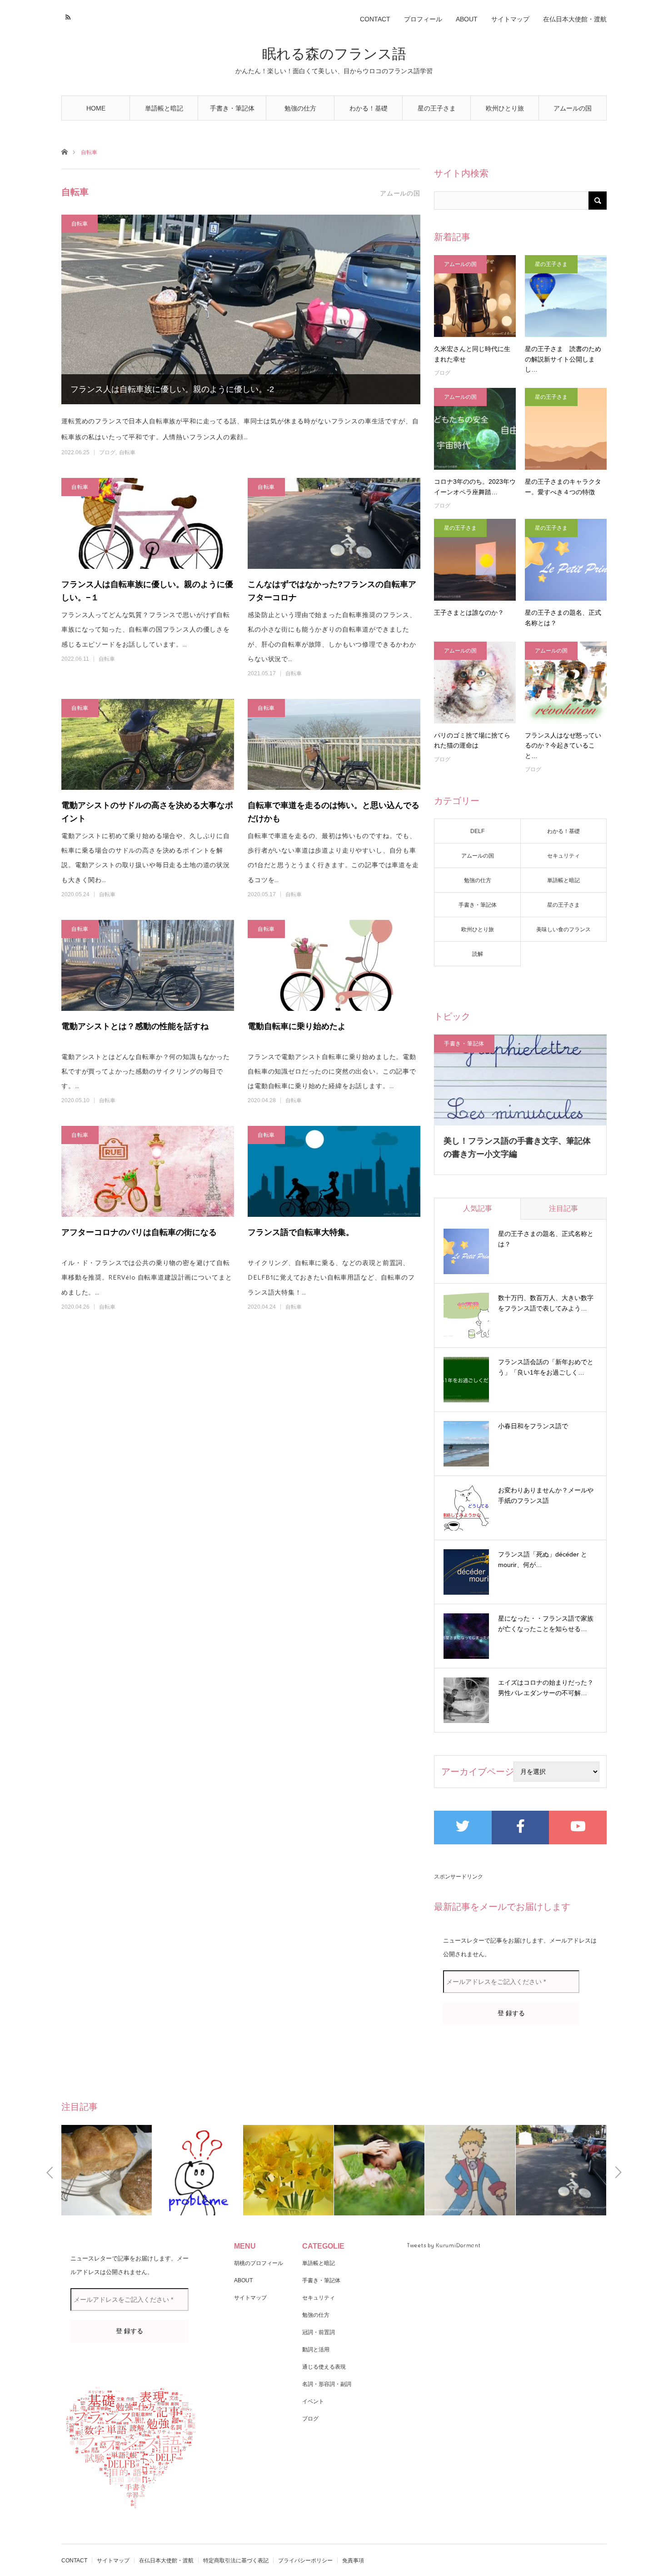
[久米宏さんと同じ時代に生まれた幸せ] (475, 296)
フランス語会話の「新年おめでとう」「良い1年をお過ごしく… (546, 1367)
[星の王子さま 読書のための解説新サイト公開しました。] (566, 296)
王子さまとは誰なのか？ (469, 613)
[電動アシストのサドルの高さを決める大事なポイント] (148, 744)
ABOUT (467, 19)
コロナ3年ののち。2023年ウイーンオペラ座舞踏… (475, 487)
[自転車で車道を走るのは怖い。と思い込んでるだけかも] (334, 744)
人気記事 (478, 1208)
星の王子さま (437, 108)
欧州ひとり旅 (505, 108)
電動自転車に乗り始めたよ (297, 1026)
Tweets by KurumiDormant (444, 2245)
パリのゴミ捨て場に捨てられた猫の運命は (472, 740)
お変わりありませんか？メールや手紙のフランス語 (546, 1496)
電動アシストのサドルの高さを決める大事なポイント (147, 812)
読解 (478, 954)
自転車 (80, 223)
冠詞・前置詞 (319, 2332)
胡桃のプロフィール (259, 2263)
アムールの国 (573, 108)
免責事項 (353, 2561)
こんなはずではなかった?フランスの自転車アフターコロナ (332, 591)
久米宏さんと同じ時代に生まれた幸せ (472, 354)
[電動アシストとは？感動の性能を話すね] (148, 965)
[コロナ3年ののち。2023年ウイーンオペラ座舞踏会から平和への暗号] (475, 429)
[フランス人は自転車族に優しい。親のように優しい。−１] (148, 523)
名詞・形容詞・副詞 (327, 2384)
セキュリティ (563, 856)
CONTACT (375, 19)
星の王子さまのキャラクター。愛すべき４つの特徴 (563, 487)
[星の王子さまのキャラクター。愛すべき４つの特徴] (566, 429)
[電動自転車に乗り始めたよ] (334, 965)
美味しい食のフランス (563, 929)
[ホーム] (64, 151)
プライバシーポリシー (305, 2561)
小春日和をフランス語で (533, 1426)
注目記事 (563, 1208)
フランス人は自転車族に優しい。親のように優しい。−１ (147, 591)
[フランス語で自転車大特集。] (334, 1171)
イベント (313, 2401)
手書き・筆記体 (232, 108)
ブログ (107, 452)
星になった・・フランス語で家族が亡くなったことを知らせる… (546, 1624)
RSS (67, 16)
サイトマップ (510, 19)
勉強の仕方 (300, 108)
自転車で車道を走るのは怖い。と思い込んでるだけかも (334, 812)
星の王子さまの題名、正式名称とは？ (563, 618)
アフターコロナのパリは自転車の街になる (139, 1232)
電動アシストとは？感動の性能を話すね (135, 1026)
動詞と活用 (316, 2350)
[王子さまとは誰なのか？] (475, 560)
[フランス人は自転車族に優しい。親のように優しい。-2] (241, 309)
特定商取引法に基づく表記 (236, 2561)
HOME (96, 108)
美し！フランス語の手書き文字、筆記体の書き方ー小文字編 (517, 1147)
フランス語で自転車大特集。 (301, 1232)
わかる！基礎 (369, 108)
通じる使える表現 (324, 2367)
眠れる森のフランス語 (334, 54)
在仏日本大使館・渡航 (575, 19)
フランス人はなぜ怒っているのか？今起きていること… (563, 746)
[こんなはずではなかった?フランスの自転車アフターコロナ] (334, 523)
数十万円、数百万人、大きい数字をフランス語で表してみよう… (546, 1303)
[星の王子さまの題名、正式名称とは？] (566, 560)
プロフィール (423, 19)
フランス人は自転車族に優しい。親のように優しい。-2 (172, 389)
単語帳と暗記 (164, 108)
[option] (107, 2170)
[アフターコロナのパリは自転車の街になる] (148, 1171)
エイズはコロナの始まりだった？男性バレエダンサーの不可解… (546, 1688)
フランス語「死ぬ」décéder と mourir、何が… (543, 1560)
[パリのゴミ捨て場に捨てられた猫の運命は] (475, 683)
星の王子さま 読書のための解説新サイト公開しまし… (563, 359)
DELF (477, 831)
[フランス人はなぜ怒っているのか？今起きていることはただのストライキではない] (566, 683)
